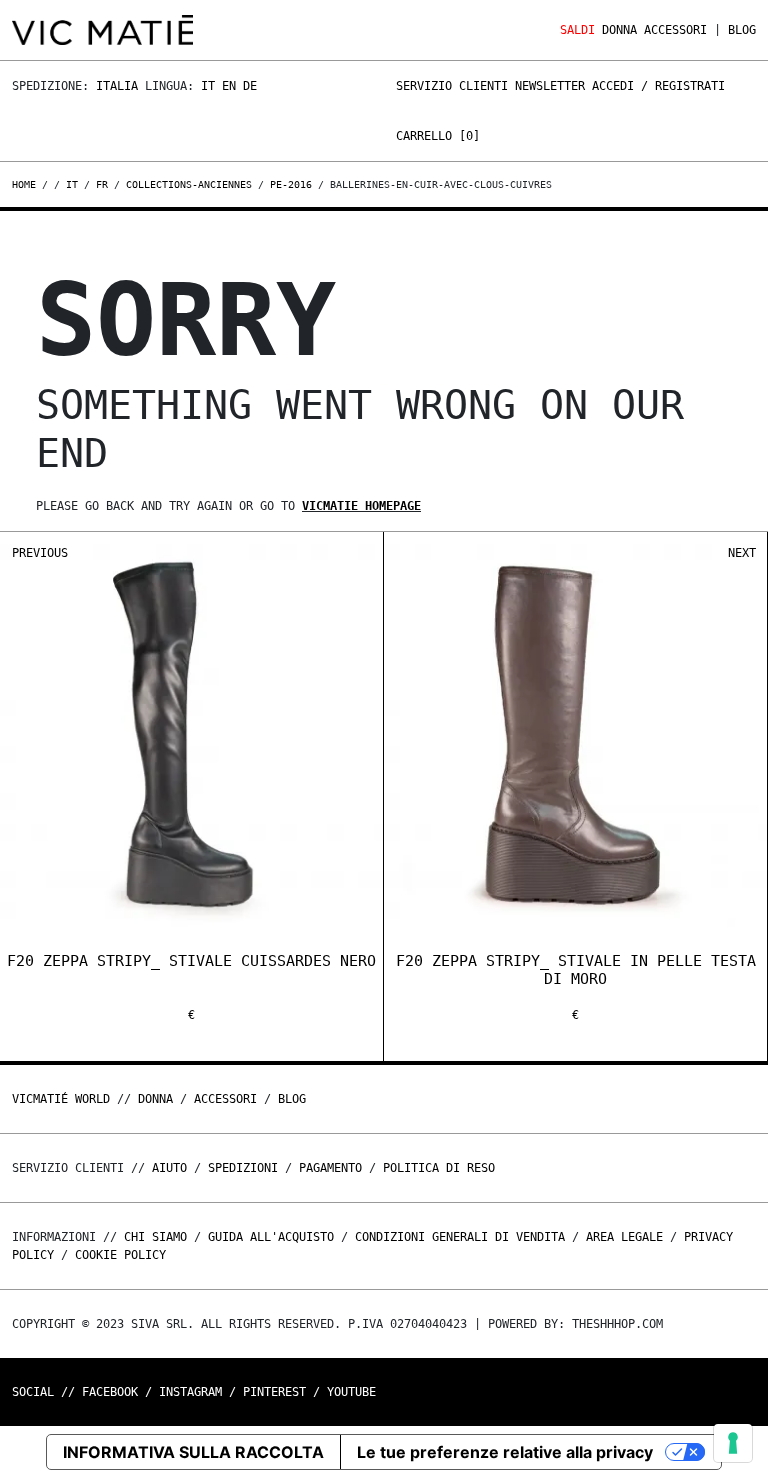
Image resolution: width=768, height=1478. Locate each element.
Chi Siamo (155, 1237)
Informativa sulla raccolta (193, 1452)
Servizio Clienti (452, 86)
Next (742, 553)
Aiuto (169, 1168)
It (208, 86)
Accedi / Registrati (658, 86)
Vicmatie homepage (361, 506)
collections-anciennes (189, 184)
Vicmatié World (61, 1099)
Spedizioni (243, 1168)
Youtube (351, 1392)
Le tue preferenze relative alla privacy (505, 1452)
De (250, 86)
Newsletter (550, 86)
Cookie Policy (120, 1255)
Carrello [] (438, 136)
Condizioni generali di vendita (460, 1237)
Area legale (624, 1237)
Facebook (110, 1392)
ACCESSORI (675, 30)
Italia (117, 86)
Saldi (577, 30)
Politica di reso (439, 1168)
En (229, 86)
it (72, 184)
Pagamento (330, 1168)
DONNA (619, 30)
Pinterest (274, 1392)
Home (27, 184)
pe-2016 (291, 184)
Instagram (190, 1392)
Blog (742, 30)
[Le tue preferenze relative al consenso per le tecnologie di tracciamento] (733, 1443)
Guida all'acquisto (271, 1237)
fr (102, 184)
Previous (40, 553)
